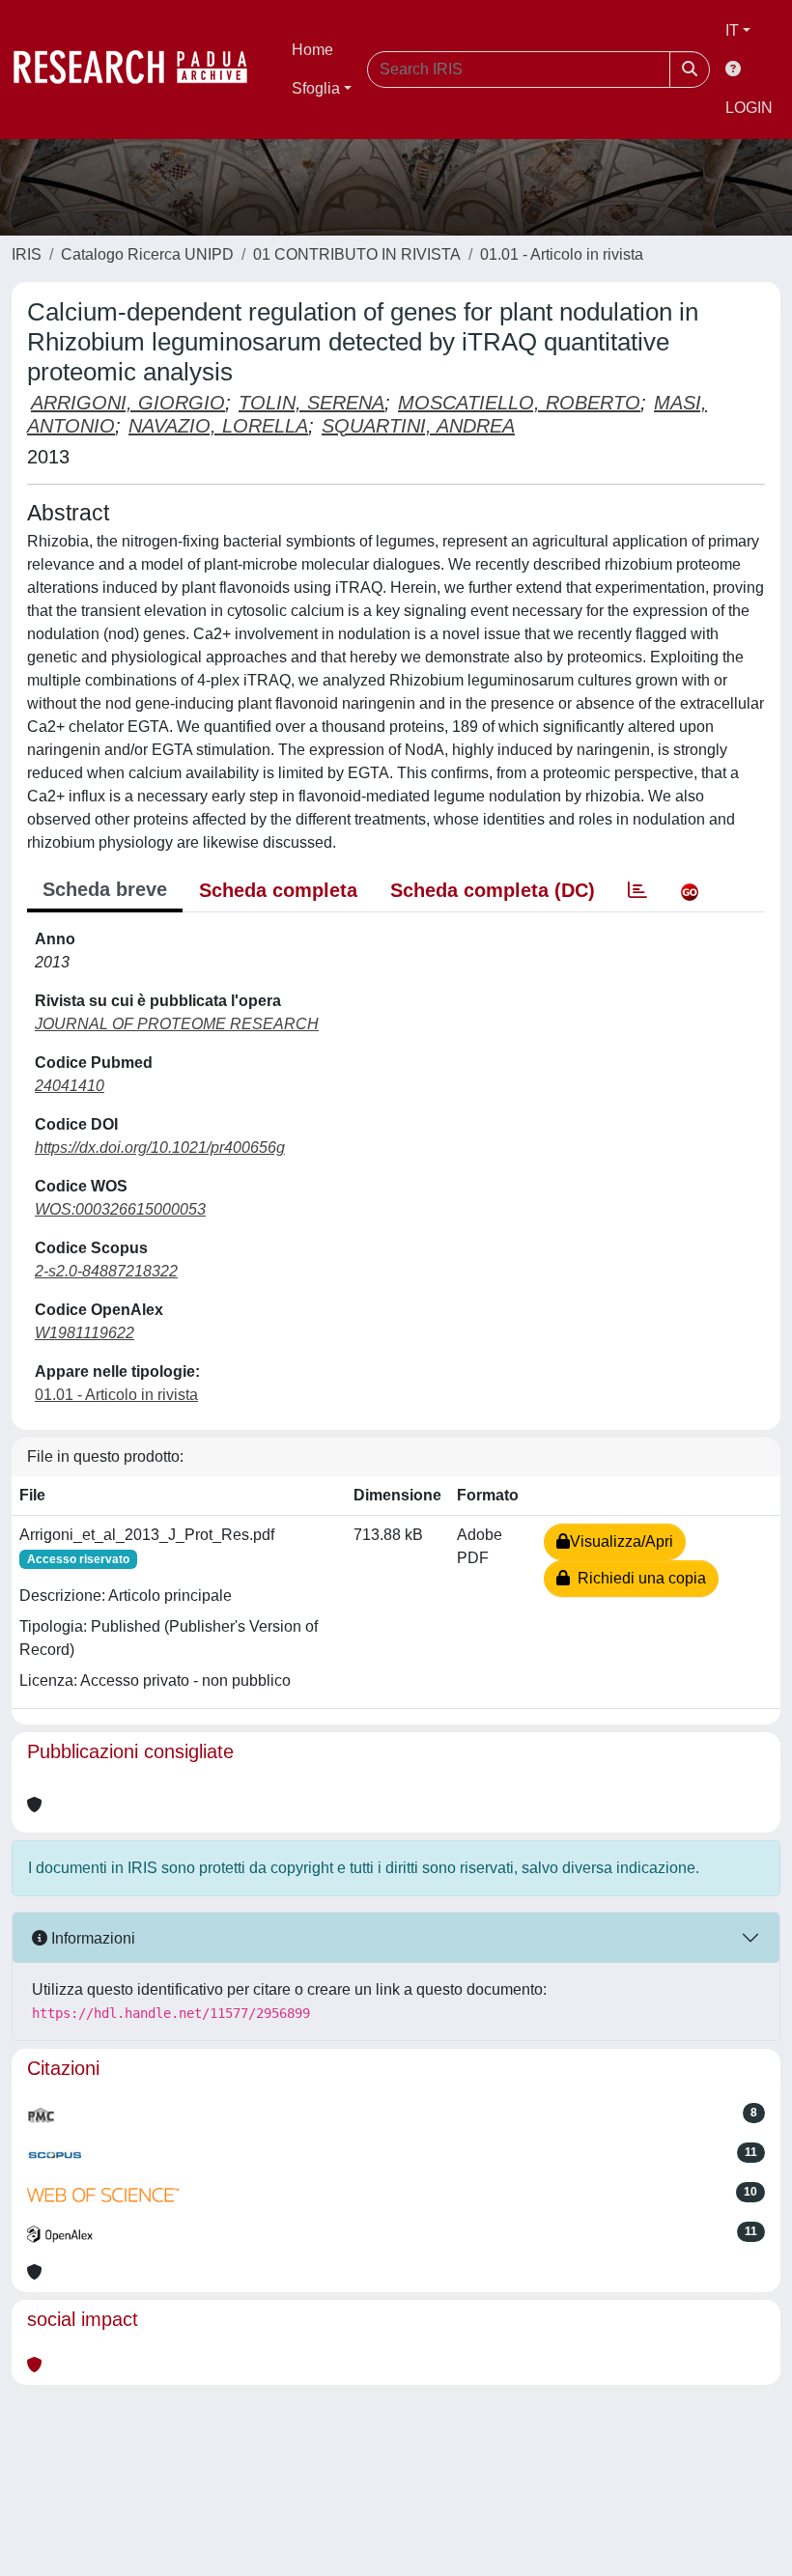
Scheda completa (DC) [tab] (493, 890)
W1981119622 (85, 1333)
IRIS (27, 254)
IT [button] (732, 30)
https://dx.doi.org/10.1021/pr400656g (160, 1148)
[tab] (637, 890)
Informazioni (91, 1938)
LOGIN (749, 108)
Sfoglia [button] (316, 88)
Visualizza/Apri (622, 1541)
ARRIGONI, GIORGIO (128, 403)
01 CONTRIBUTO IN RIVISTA (357, 254)
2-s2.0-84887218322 (106, 1271)
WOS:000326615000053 (120, 1209)
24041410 (70, 1086)
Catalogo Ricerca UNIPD (147, 254)
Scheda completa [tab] (278, 890)
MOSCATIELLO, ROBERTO (519, 403)
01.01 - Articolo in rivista (562, 254)
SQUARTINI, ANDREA (418, 426)
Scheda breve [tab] (105, 889)
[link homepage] (140, 70)
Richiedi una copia (638, 1578)
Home (312, 50)
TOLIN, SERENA (311, 403)
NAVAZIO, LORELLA (218, 426)
